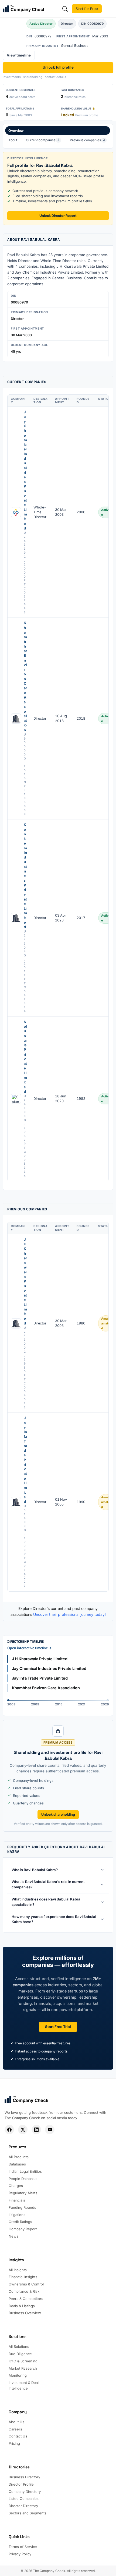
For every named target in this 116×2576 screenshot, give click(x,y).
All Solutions (19, 2347)
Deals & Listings (22, 2306)
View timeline (19, 55)
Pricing (14, 2443)
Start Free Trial (58, 2027)
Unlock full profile (58, 67)
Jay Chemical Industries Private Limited (25, 470)
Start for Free (87, 9)
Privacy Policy (20, 2554)
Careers (15, 2429)
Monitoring (18, 2375)
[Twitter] (23, 2130)
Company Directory (25, 2492)
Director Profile (21, 2484)
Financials (17, 2200)
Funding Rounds (22, 2207)
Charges (16, 2186)
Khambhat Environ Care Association (25, 676)
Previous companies (87, 140)
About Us (16, 2422)
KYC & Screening (23, 2361)
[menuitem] (58, 136)
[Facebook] (9, 2130)
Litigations (17, 2215)
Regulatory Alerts (23, 2193)
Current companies (43, 140)
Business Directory (24, 2477)
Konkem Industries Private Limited (25, 876)
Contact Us (18, 2436)
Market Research (23, 2368)
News (13, 2236)
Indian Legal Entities (25, 2171)
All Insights (18, 2270)
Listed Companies (24, 2499)
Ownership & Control (26, 2284)
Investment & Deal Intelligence (24, 2385)
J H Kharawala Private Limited (25, 1281)
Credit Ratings (20, 2222)
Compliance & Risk (24, 2291)
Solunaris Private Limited (25, 1057)
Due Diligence (20, 2354)
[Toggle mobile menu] (110, 9)
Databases (17, 2164)
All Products (19, 2157)
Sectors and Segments (28, 2513)
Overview (16, 131)
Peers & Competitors (26, 2299)
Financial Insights (23, 2277)
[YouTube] (50, 2130)
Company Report (23, 2229)
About (13, 140)
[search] (65, 9)
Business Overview (25, 2313)
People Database (23, 2179)
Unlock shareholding (58, 1814)
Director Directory (23, 2506)
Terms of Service (23, 2547)
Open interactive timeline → (30, 1648)
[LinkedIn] (36, 2130)
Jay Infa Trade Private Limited (25, 1460)
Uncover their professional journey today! (69, 1614)
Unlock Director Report (58, 216)
